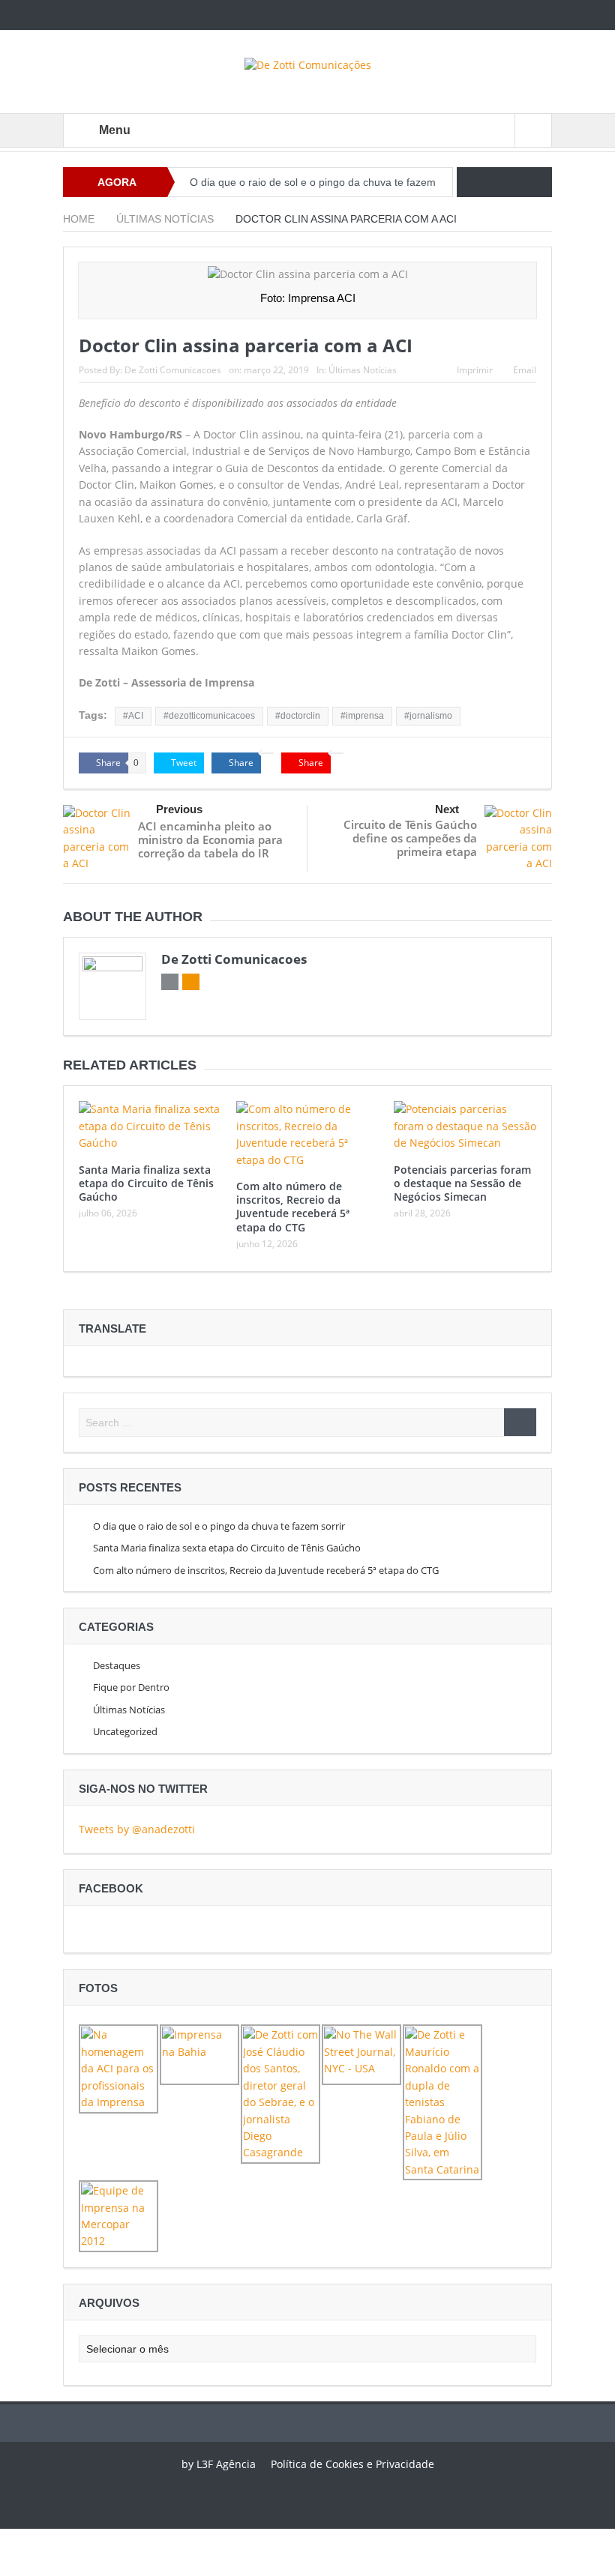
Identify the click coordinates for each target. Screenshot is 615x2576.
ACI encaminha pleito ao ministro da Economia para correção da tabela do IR (210, 839)
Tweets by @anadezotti (137, 1829)
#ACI (133, 716)
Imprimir (475, 370)
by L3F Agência (219, 2464)
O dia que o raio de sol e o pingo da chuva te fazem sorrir (219, 1526)
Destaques (117, 1665)
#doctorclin (298, 716)
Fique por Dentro (131, 1687)
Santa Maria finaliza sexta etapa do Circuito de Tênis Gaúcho (146, 1183)
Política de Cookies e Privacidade (352, 2464)
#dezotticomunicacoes (209, 716)
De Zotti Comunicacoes (173, 370)
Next (447, 809)
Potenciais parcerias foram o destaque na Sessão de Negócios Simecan (462, 1183)
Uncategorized (125, 1731)
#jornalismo (428, 716)
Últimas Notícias (363, 370)
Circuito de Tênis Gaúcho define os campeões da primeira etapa (410, 838)
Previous (179, 809)
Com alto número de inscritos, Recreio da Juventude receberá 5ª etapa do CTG (293, 1207)
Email (525, 370)
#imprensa (362, 716)
